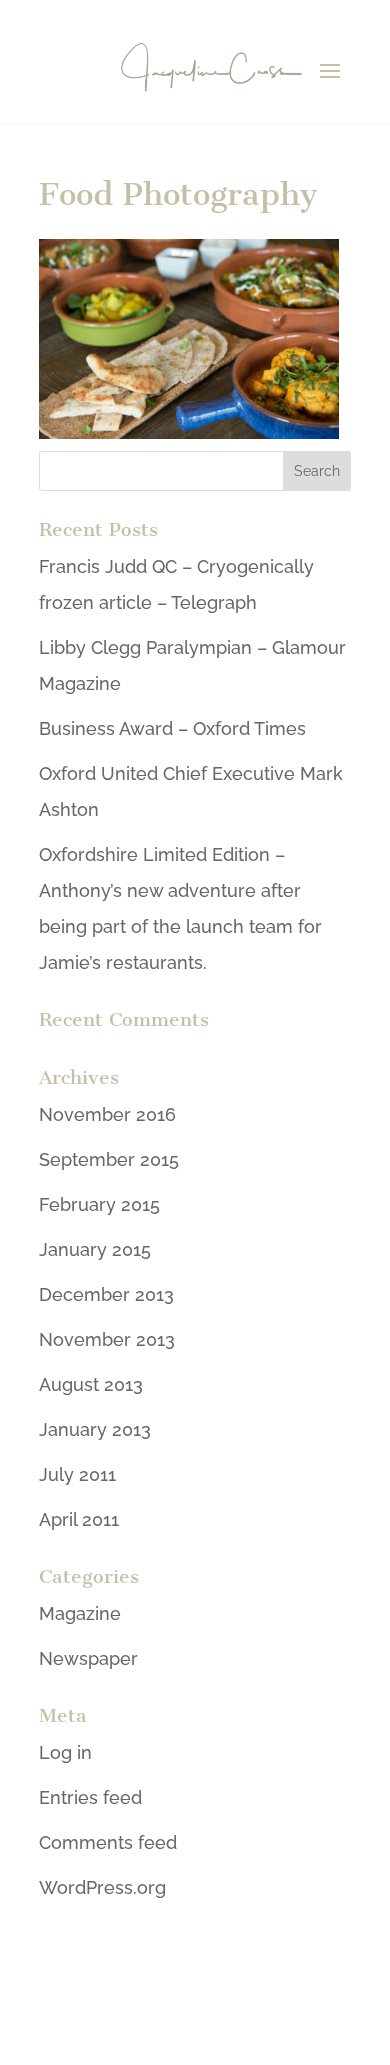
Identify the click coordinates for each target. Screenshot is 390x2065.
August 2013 (91, 1384)
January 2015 (95, 1249)
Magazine (80, 1613)
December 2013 (106, 1294)
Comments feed (108, 1842)
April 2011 (79, 1519)
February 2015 (99, 1204)
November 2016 (107, 1114)
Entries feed (90, 1797)
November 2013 (107, 1339)
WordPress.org (102, 1887)
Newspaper (88, 1658)
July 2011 (77, 1474)
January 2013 (95, 1429)
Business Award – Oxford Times (172, 728)
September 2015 (109, 1159)
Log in (65, 1752)
